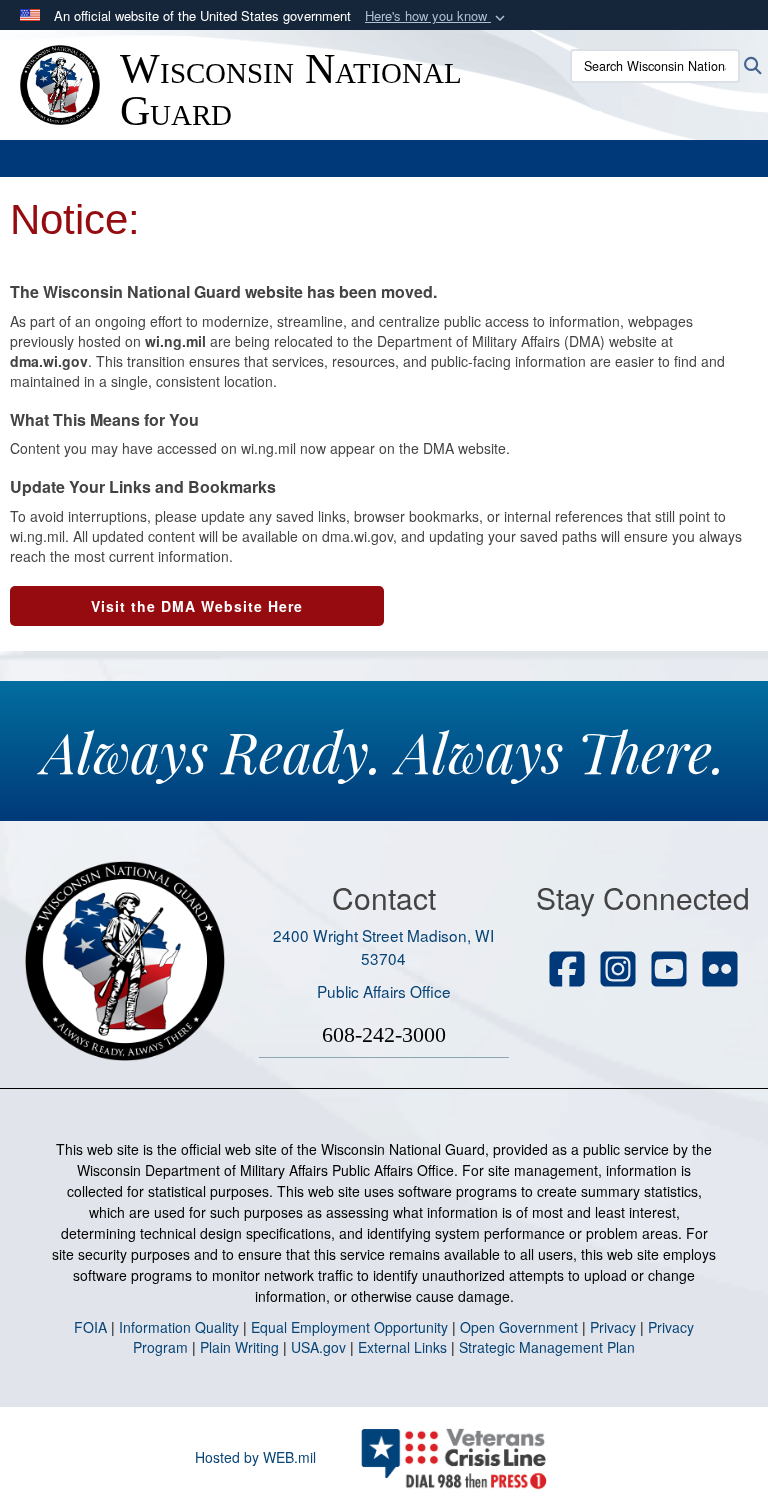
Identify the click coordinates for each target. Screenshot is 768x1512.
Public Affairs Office (384, 991)
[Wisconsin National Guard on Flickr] (720, 971)
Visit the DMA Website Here (197, 606)
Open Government (519, 1327)
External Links (402, 1347)
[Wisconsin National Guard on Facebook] (567, 971)
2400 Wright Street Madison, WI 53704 (383, 946)
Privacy (613, 1327)
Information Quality (179, 1327)
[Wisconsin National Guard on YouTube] (669, 971)
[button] (437, 16)
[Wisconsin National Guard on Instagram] (618, 971)
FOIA (90, 1327)
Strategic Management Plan (547, 1347)
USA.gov (318, 1347)
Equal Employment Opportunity (349, 1327)
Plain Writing (239, 1347)
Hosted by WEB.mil (255, 1457)
